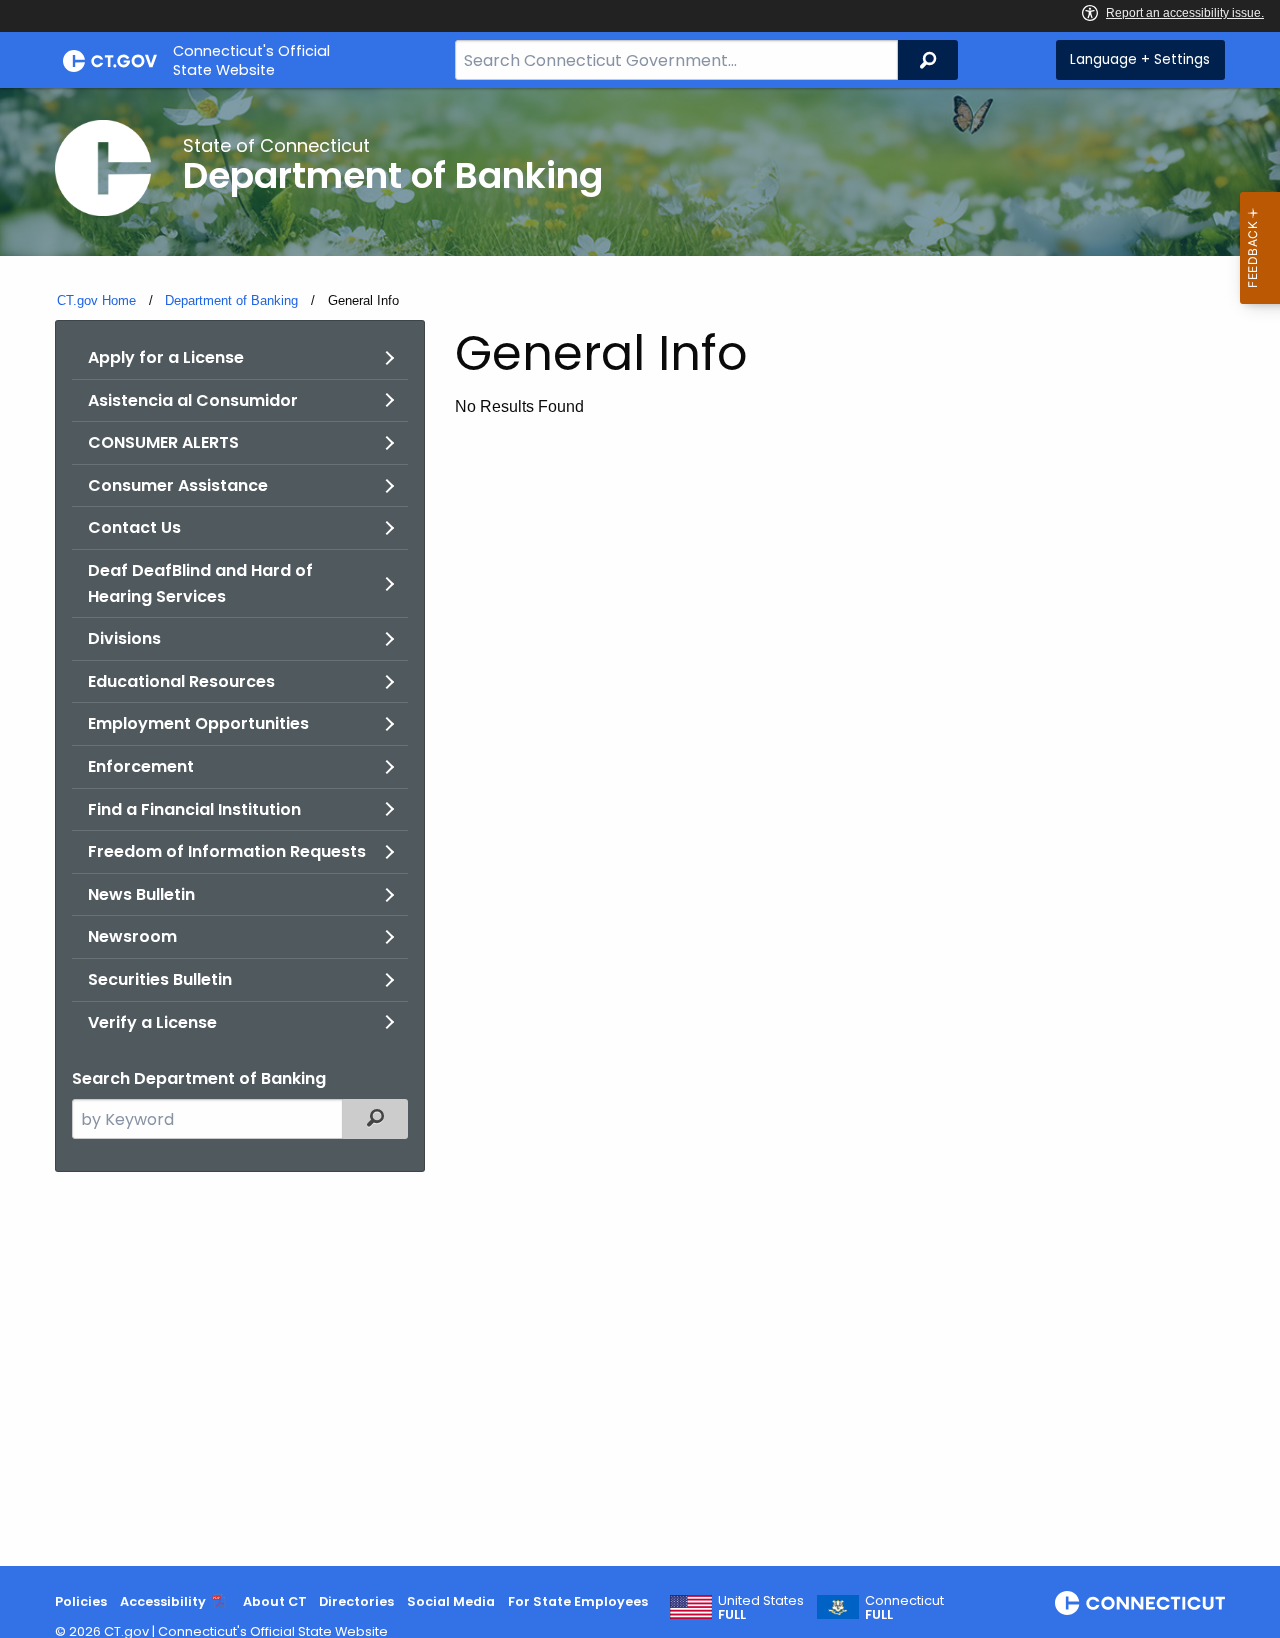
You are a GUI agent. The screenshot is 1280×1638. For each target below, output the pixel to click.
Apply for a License (166, 357)
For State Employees (578, 1601)
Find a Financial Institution (194, 809)
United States (761, 1608)
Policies (81, 1601)
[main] (640, 827)
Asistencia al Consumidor (193, 400)
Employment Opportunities (198, 723)
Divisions (124, 638)
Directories (356, 1601)
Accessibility (163, 1601)
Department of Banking (231, 300)
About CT (275, 1601)
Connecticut (904, 1608)
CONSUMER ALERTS (163, 442)
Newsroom (132, 936)
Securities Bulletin (160, 979)
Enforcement (141, 766)
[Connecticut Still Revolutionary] (1140, 1603)
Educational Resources (181, 681)
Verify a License (152, 1022)
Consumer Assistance (178, 485)
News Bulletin (141, 894)
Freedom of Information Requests (227, 851)
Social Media (451, 1601)
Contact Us (134, 527)
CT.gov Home (96, 300)
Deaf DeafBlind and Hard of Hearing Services (200, 583)
